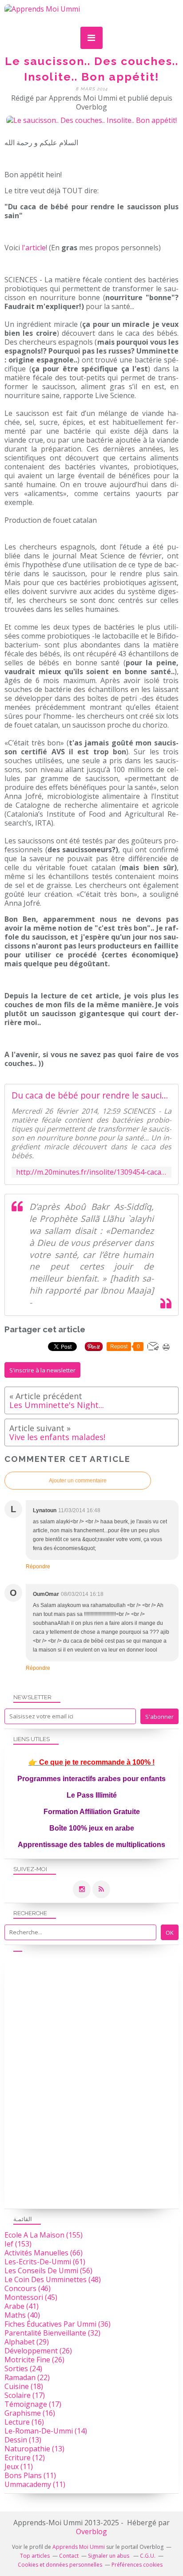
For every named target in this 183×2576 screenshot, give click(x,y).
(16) (30, 2413)
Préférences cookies (137, 2565)
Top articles (35, 2556)
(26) (38, 2351)
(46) (28, 2288)
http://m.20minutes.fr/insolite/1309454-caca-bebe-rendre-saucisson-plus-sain (91, 1172)
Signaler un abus (109, 2556)
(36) (58, 2324)
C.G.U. (148, 2556)
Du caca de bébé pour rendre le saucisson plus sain (91, 1095)
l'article (34, 248)
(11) (19, 2466)
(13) (23, 2440)
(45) (31, 2297)
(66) (44, 2253)
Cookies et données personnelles (60, 2565)
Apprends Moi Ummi (79, 2547)
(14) (46, 2431)
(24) (23, 2368)
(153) (18, 2244)
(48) (53, 2279)
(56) (48, 2271)
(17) (25, 2395)
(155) (44, 2235)
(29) (27, 2342)
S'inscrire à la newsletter (42, 1370)
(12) (25, 2458)
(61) (45, 2262)
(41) (22, 2306)
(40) (22, 2315)
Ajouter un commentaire (78, 1481)
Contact (69, 2556)
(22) (27, 2377)
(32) (52, 2333)
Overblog (91, 2531)
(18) (24, 2386)
